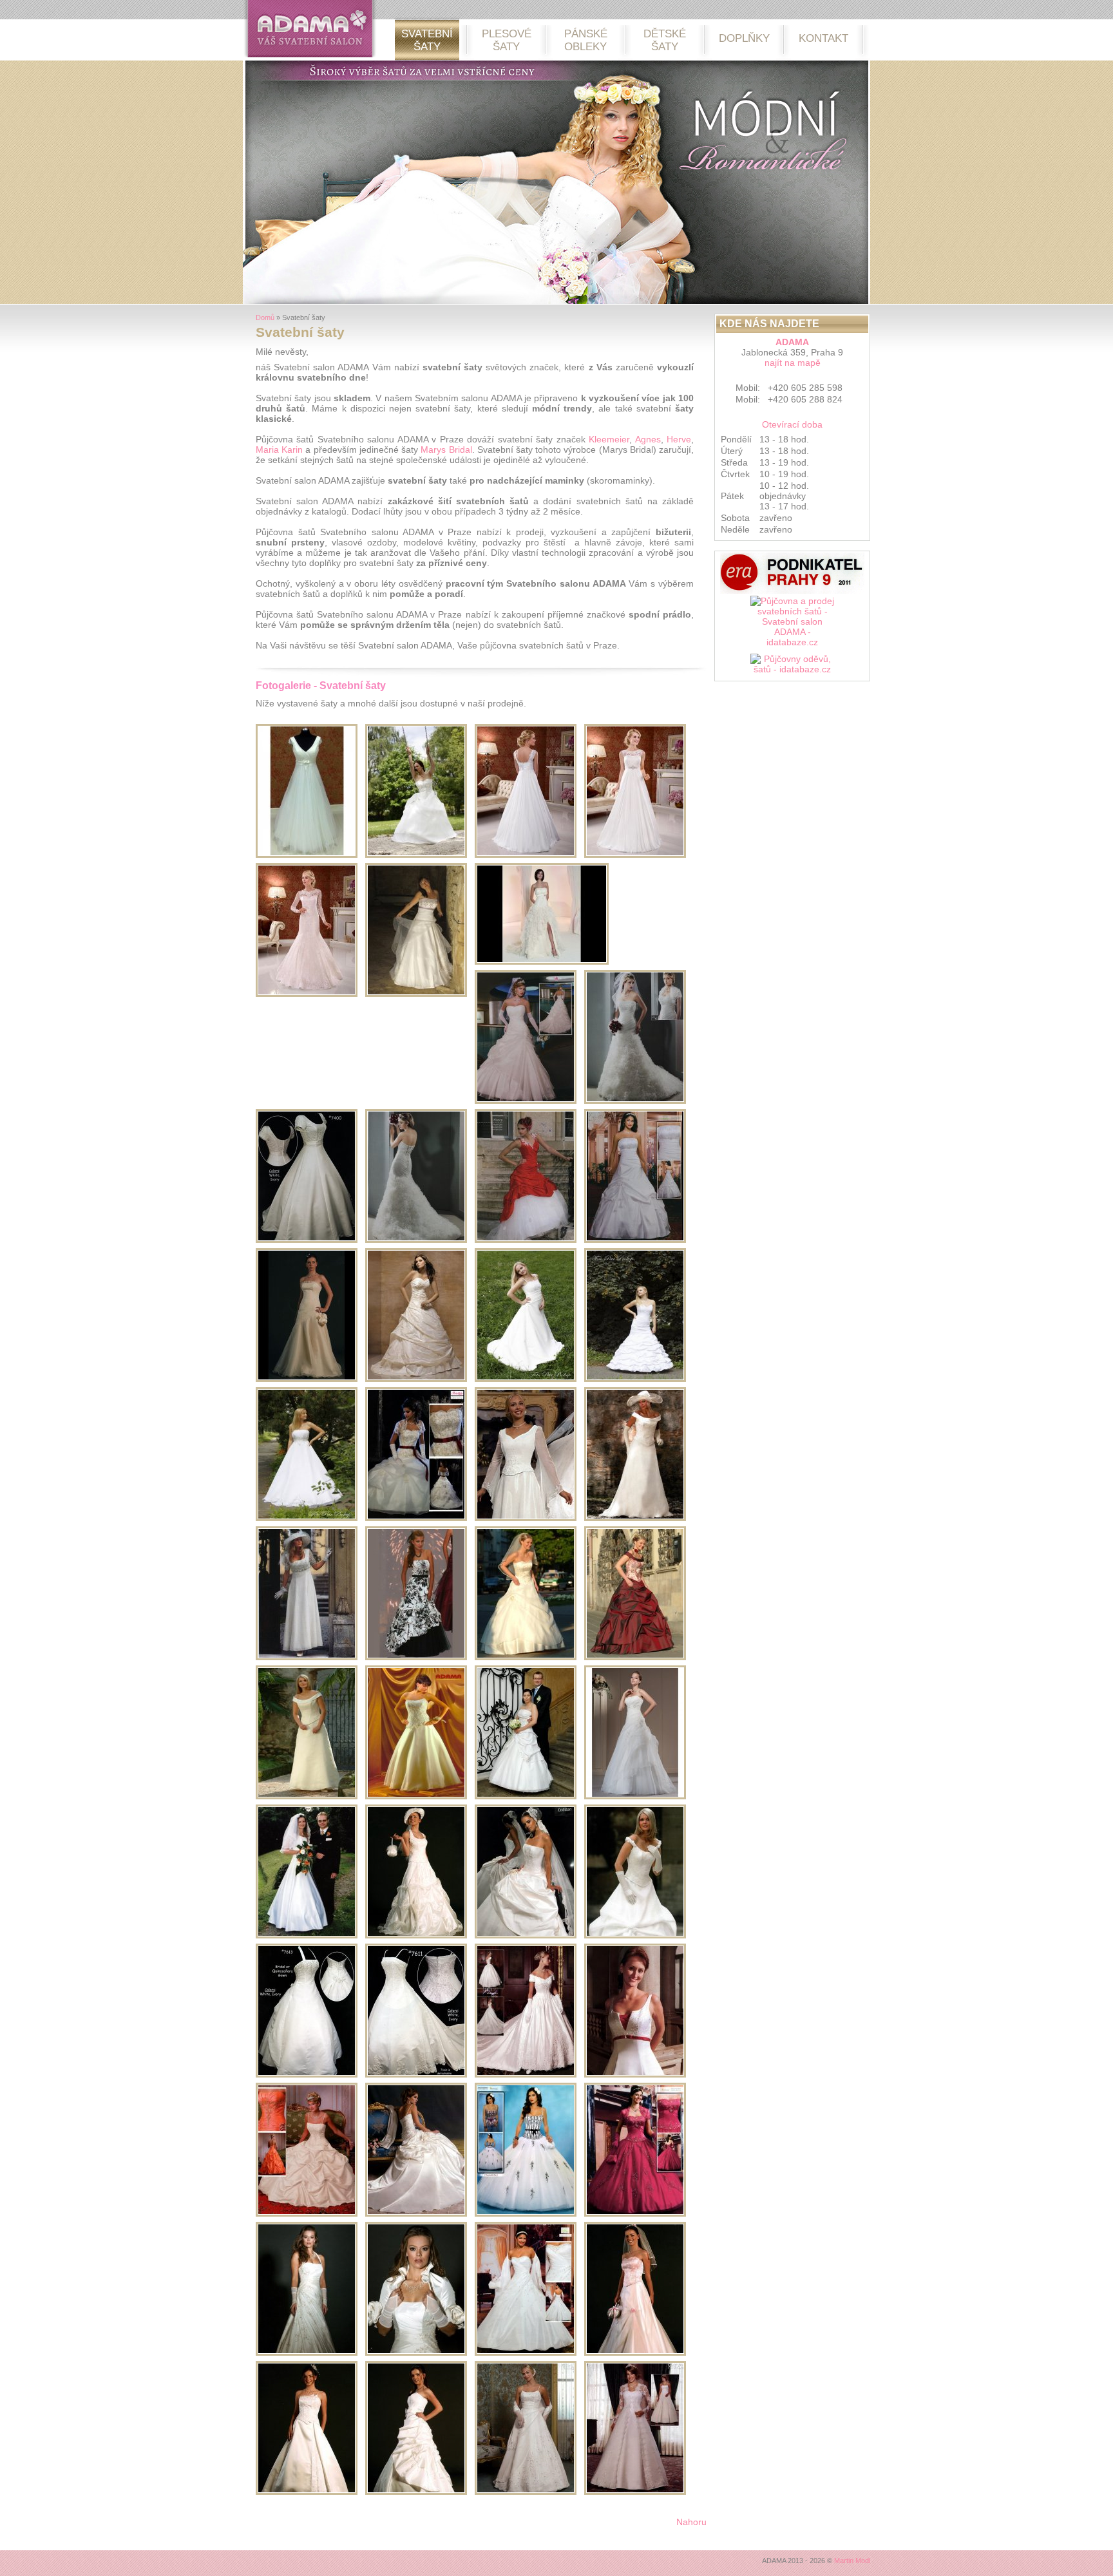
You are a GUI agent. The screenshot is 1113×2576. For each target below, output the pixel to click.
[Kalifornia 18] (416, 2074)
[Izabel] (416, 1379)
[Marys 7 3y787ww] (416, 1518)
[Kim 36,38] (307, 2492)
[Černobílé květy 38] (416, 1657)
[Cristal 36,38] (416, 1796)
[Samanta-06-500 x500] (526, 855)
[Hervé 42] (526, 1240)
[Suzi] (526, 1796)
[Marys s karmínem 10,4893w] (526, 2213)
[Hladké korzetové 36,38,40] (307, 1935)
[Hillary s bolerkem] (416, 2353)
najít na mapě (793, 363)
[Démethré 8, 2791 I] (526, 2353)
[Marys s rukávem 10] (526, 1518)
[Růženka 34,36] (635, 2353)
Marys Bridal (446, 450)
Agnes (648, 439)
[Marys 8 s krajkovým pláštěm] (635, 2492)
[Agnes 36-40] (416, 855)
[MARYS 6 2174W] (635, 1240)
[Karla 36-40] (635, 1379)
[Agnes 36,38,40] (307, 1796)
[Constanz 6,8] (416, 2213)
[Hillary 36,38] (307, 2353)
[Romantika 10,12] (635, 2074)
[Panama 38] (307, 1379)
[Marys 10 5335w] (635, 1101)
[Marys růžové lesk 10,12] (635, 2213)
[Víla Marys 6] (526, 2492)
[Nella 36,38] (635, 1935)
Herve (679, 439)
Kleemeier (609, 439)
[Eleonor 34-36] (307, 1518)
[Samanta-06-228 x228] (635, 855)
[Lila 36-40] (416, 994)
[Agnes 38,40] (526, 1657)
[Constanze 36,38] (526, 1935)
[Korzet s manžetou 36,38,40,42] (635, 1518)
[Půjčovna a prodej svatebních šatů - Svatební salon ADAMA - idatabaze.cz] (792, 625)
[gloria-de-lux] (307, 994)
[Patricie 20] (307, 1240)
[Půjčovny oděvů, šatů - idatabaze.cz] (792, 667)
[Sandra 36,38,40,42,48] (307, 1657)
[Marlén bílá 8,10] (307, 2213)
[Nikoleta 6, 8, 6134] (526, 2074)
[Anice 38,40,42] (635, 1796)
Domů (265, 317)
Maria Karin (279, 450)
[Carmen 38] (635, 1657)
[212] (307, 855)
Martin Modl (852, 2561)
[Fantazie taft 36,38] (416, 2492)
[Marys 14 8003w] (526, 1101)
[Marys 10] (416, 1240)
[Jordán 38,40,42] (416, 1935)
